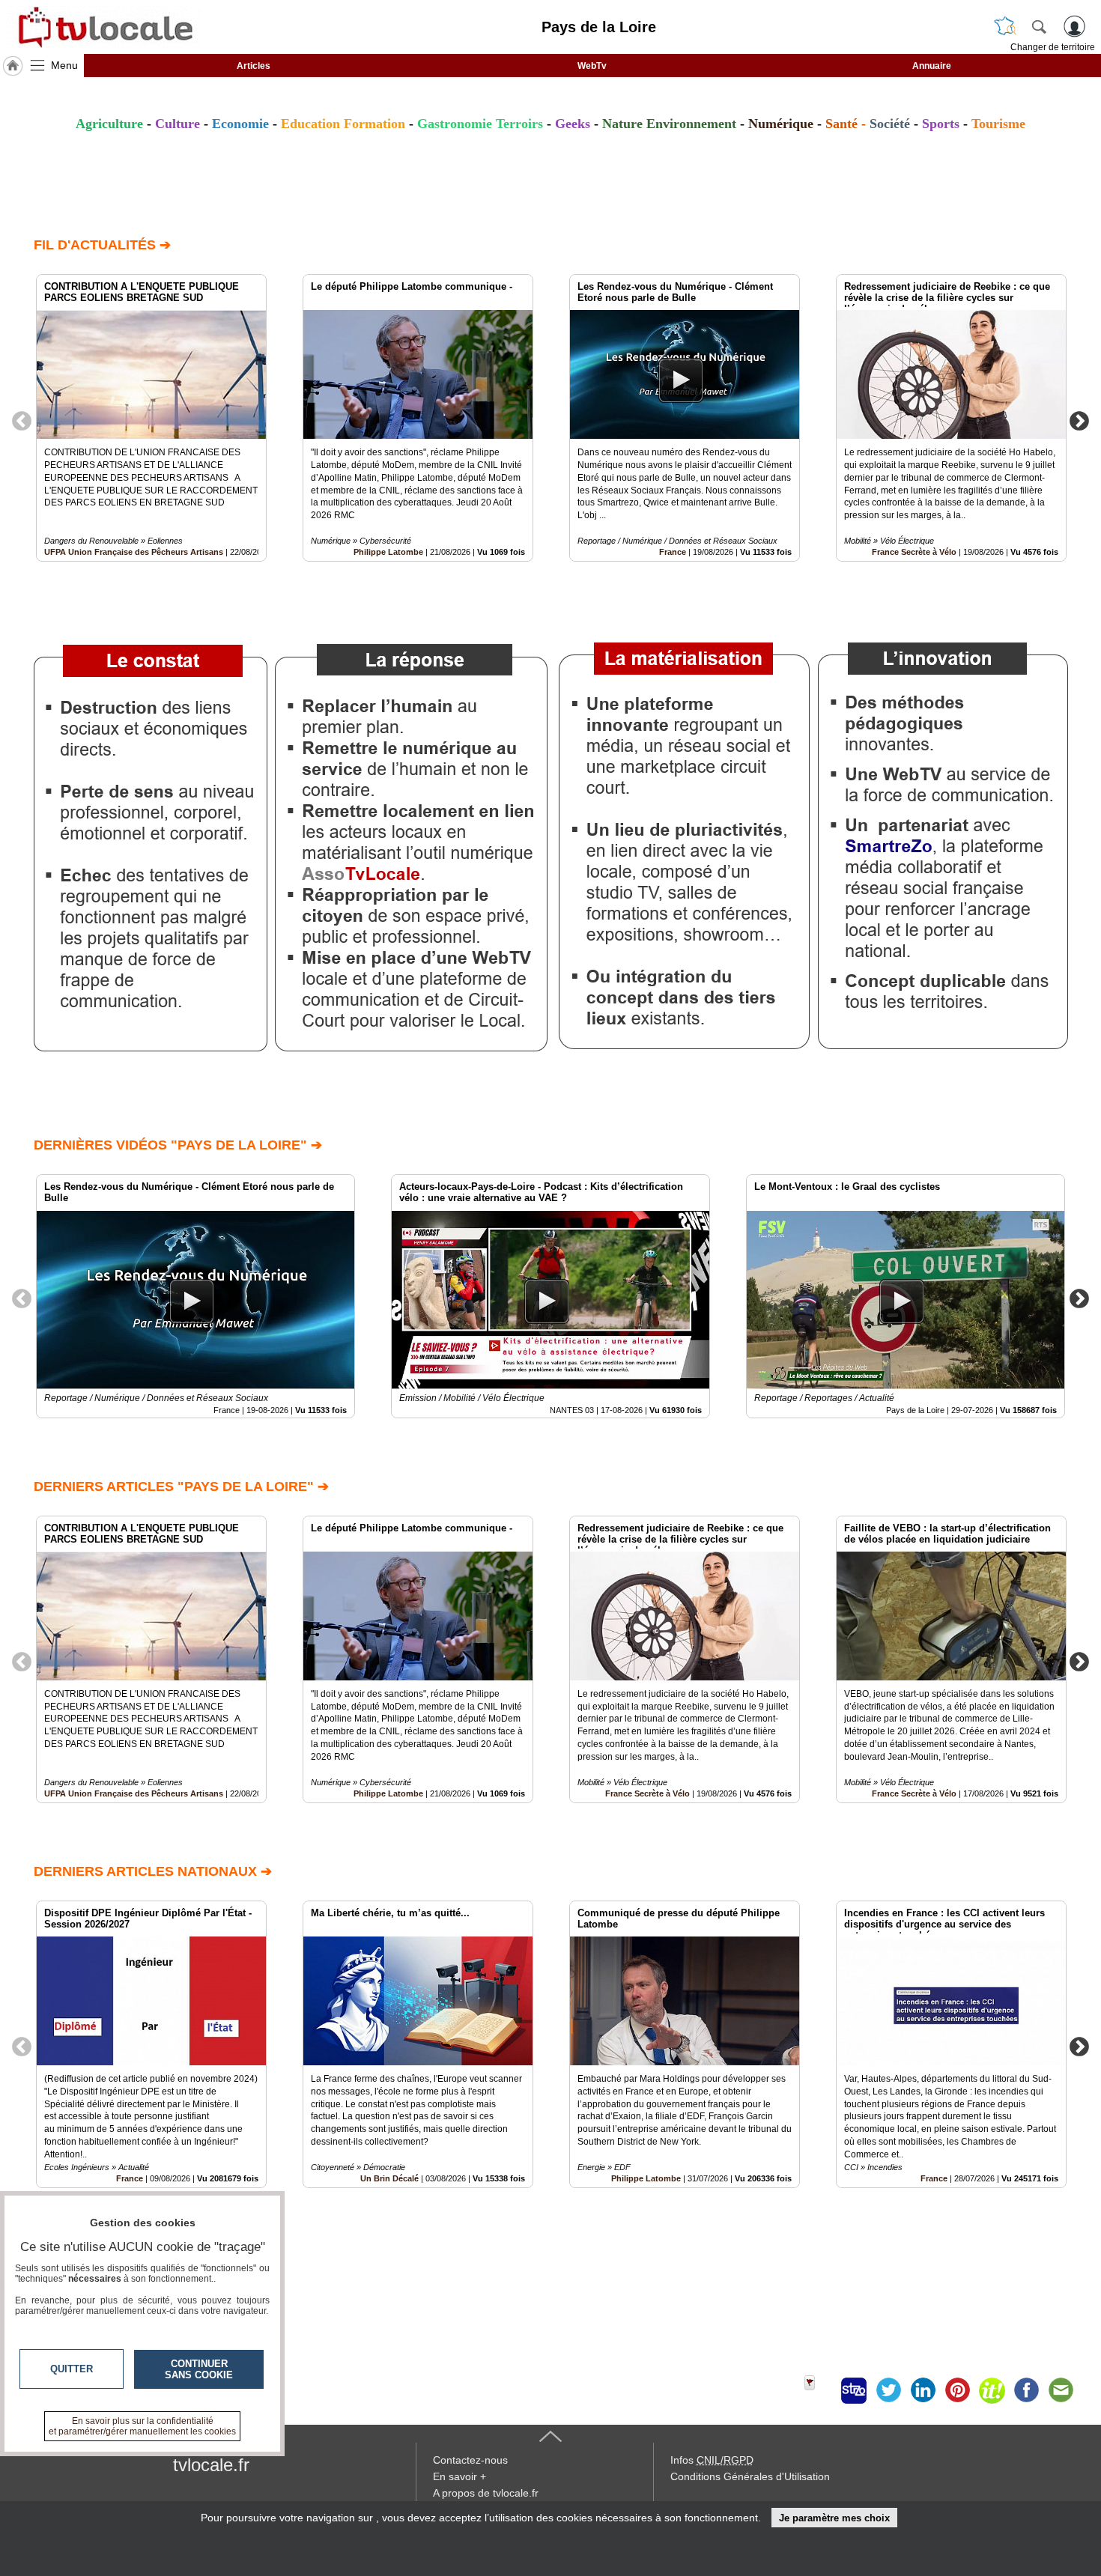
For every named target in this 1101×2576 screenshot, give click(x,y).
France (673, 552)
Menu (64, 65)
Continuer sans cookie (199, 2369)
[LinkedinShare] (923, 2390)
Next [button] (1079, 420)
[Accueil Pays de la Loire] (13, 66)
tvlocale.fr (211, 2465)
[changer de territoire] (1005, 26)
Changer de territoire (1053, 47)
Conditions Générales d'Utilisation (750, 2476)
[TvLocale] (103, 27)
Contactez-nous (470, 2460)
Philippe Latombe (388, 552)
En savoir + (459, 2476)
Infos (712, 2460)
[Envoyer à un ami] (1061, 2390)
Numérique (781, 124)
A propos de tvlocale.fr (486, 2493)
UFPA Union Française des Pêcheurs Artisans (134, 552)
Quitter (72, 2369)
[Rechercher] (1039, 26)
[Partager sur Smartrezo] (854, 2390)
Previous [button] (22, 420)
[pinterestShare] (957, 2390)
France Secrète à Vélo (914, 552)
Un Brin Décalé (389, 2178)
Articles (254, 66)
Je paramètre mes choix (834, 2518)
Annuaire (932, 66)
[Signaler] (819, 2390)
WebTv (592, 66)
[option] (151, 418)
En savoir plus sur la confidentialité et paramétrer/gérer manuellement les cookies (142, 2426)
